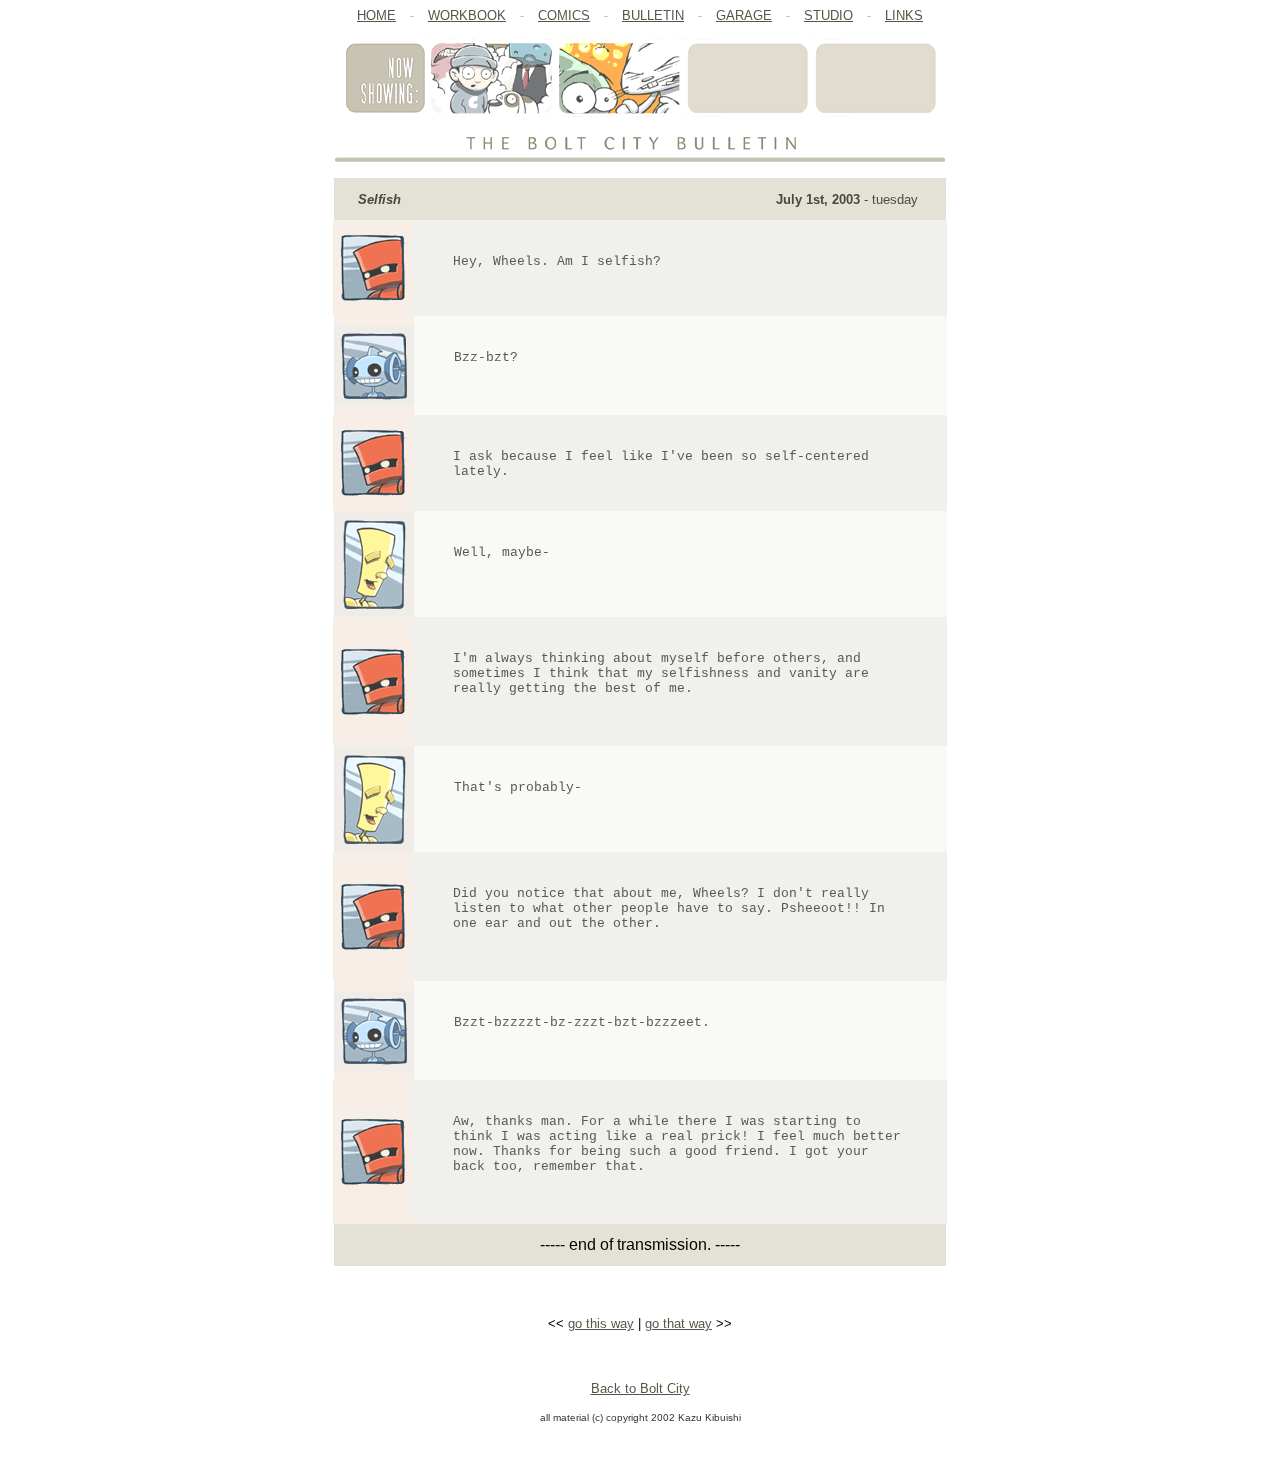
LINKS (904, 15)
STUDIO (828, 15)
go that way (678, 1323)
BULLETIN (653, 15)
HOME (376, 15)
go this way (601, 1323)
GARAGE (744, 15)
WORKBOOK (467, 15)
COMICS (564, 15)
